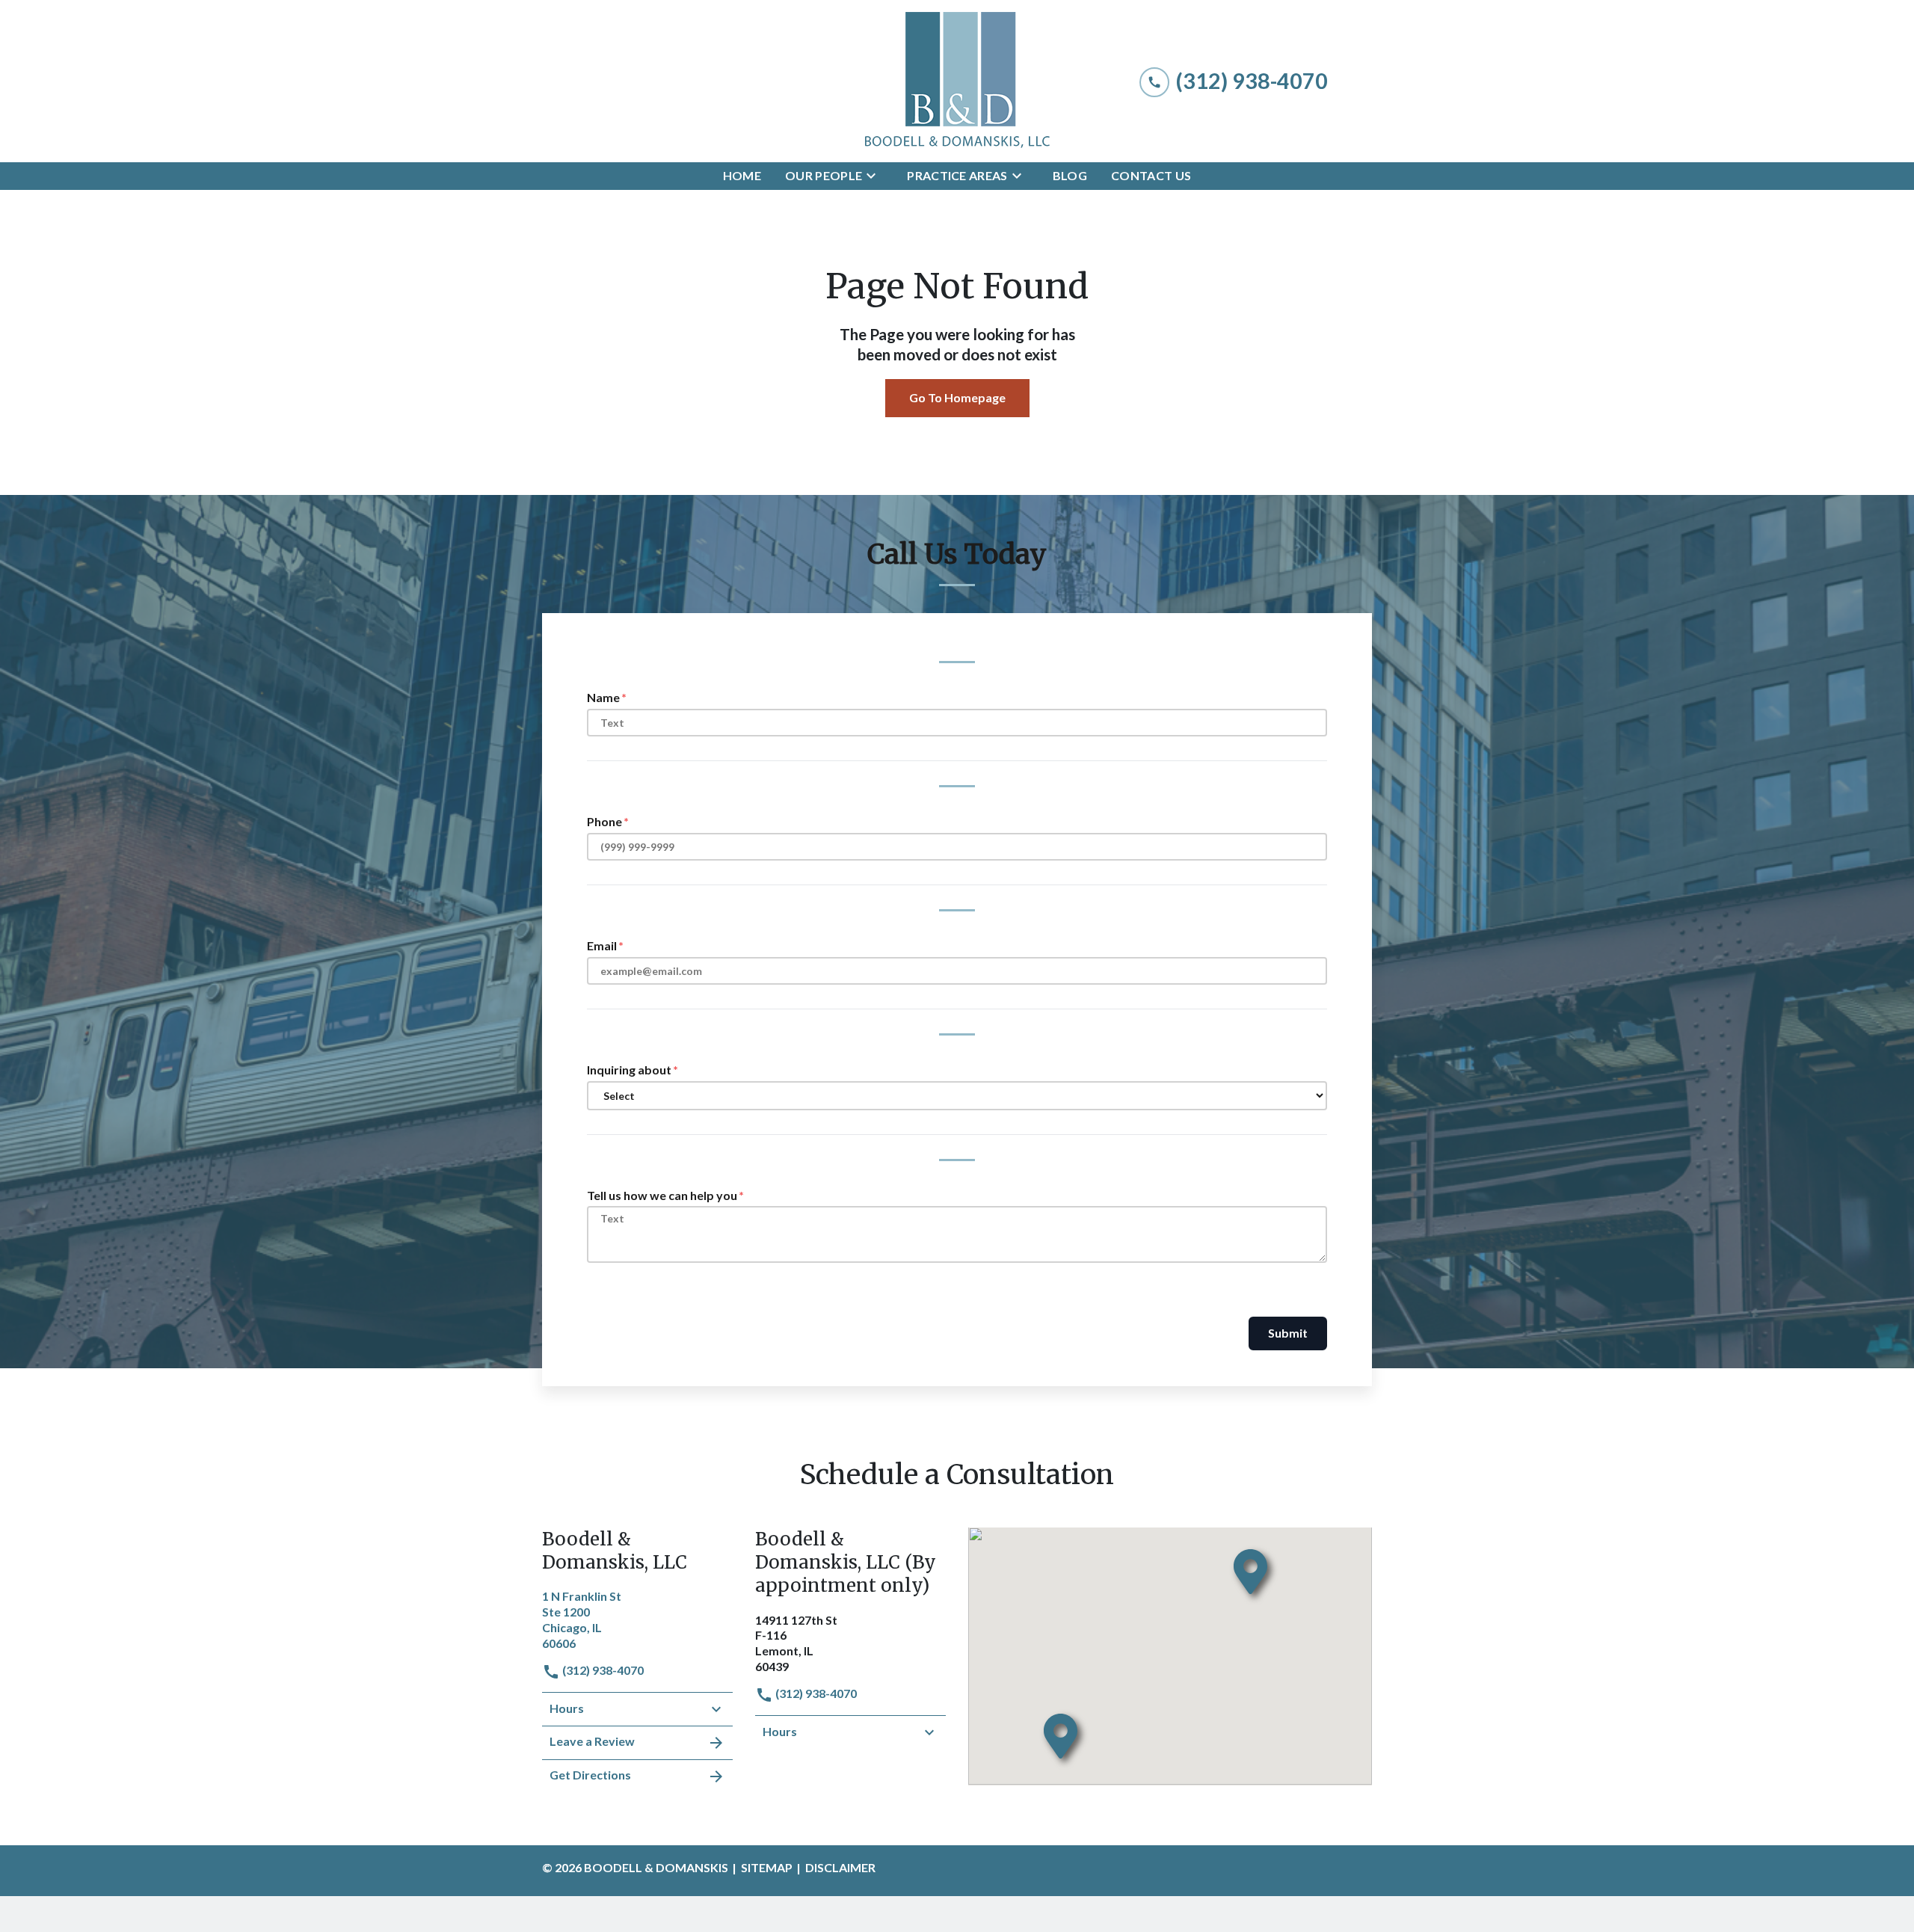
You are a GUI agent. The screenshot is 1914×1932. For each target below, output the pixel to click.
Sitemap (767, 1867)
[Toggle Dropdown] (876, 176)
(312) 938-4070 (602, 1670)
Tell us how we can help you (662, 1195)
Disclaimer (840, 1867)
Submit (1288, 1333)
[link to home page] (957, 81)
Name (603, 697)
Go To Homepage (957, 397)
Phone (604, 821)
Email (602, 945)
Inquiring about (629, 1070)
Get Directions (590, 1775)
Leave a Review (592, 1741)
